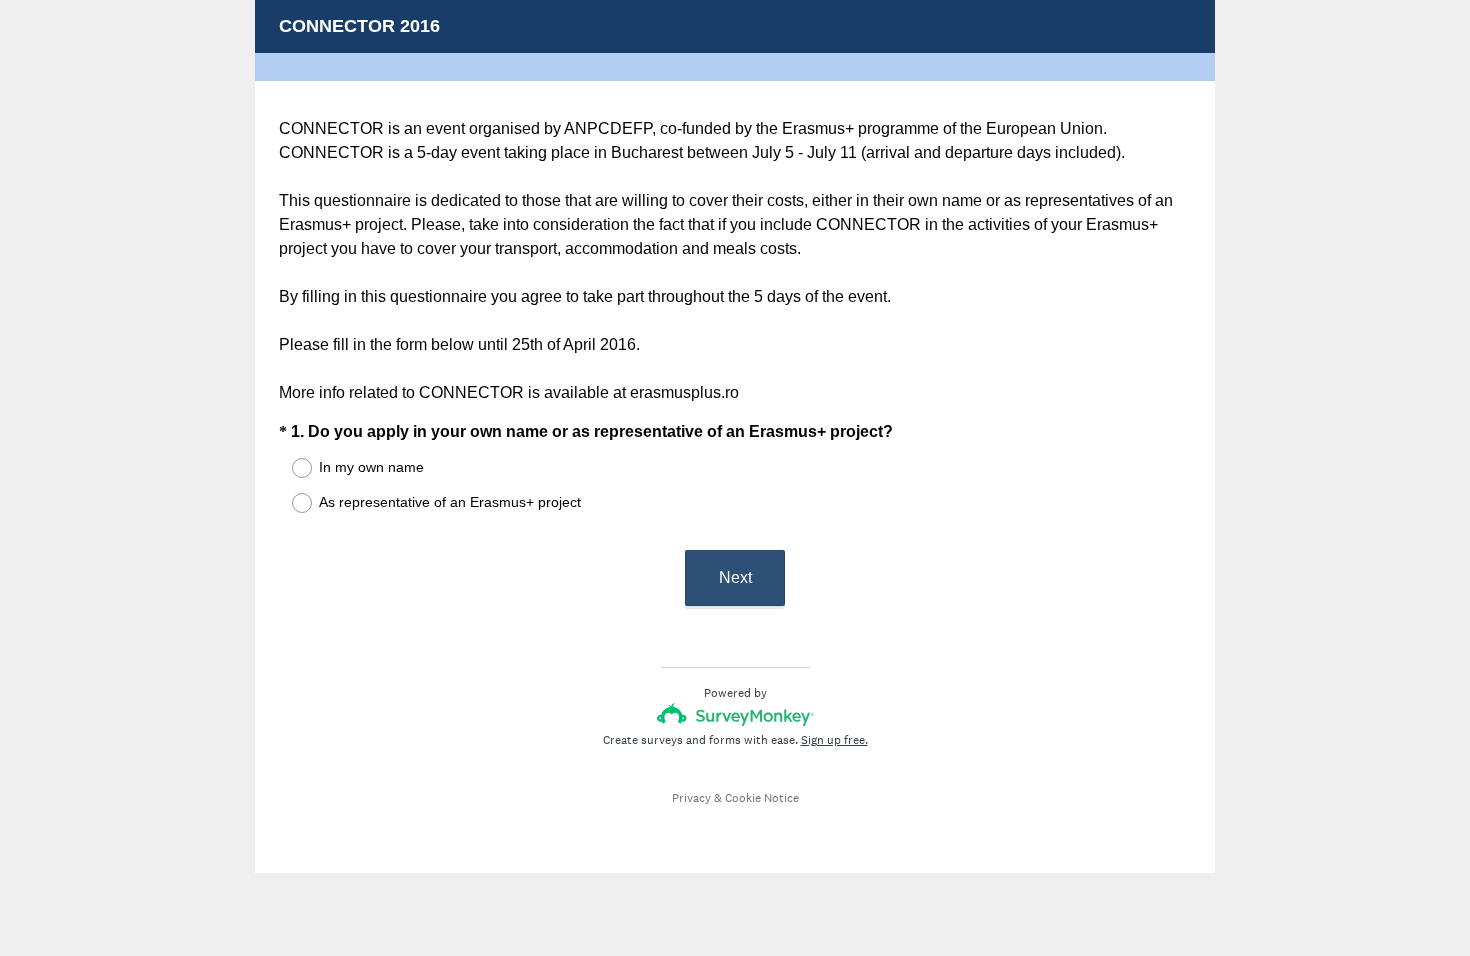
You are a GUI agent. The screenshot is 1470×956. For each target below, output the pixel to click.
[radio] (289, 468)
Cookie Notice (762, 798)
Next (735, 577)
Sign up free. (834, 740)
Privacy (691, 798)
